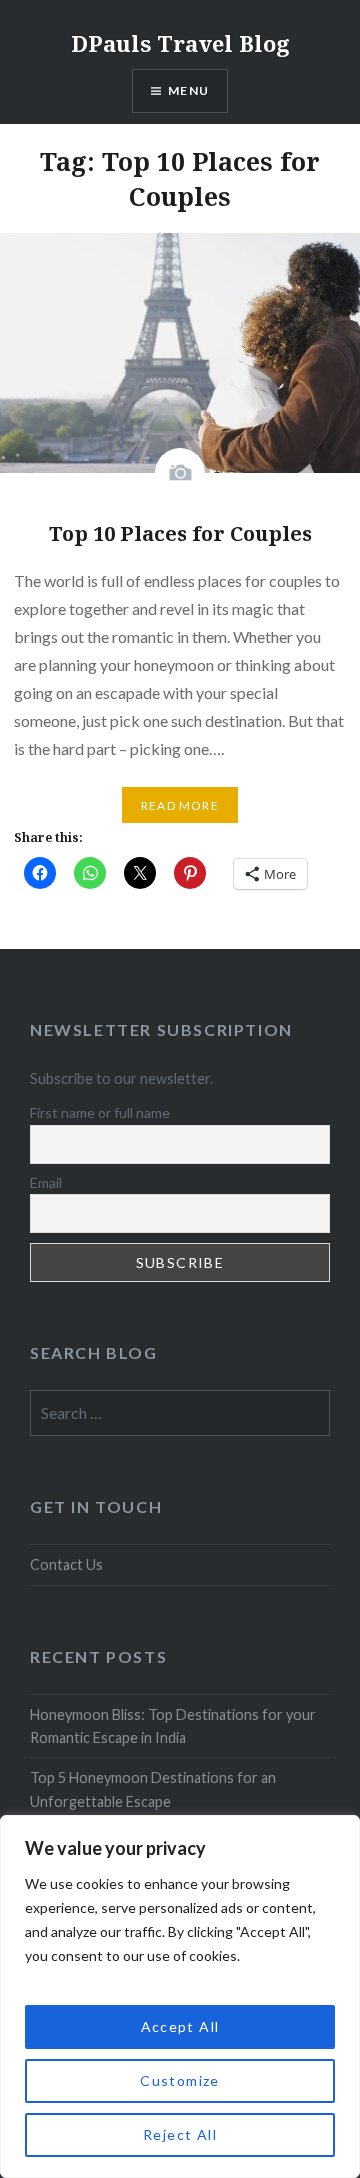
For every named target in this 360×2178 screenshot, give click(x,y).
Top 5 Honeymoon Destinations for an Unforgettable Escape (153, 1789)
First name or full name (100, 1112)
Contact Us (66, 1564)
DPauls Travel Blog (180, 43)
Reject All (180, 2134)
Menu (188, 90)
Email (46, 1182)
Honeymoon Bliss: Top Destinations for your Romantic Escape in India (173, 1726)
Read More (180, 805)
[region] (180, 1996)
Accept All (180, 2026)
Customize (180, 2080)
